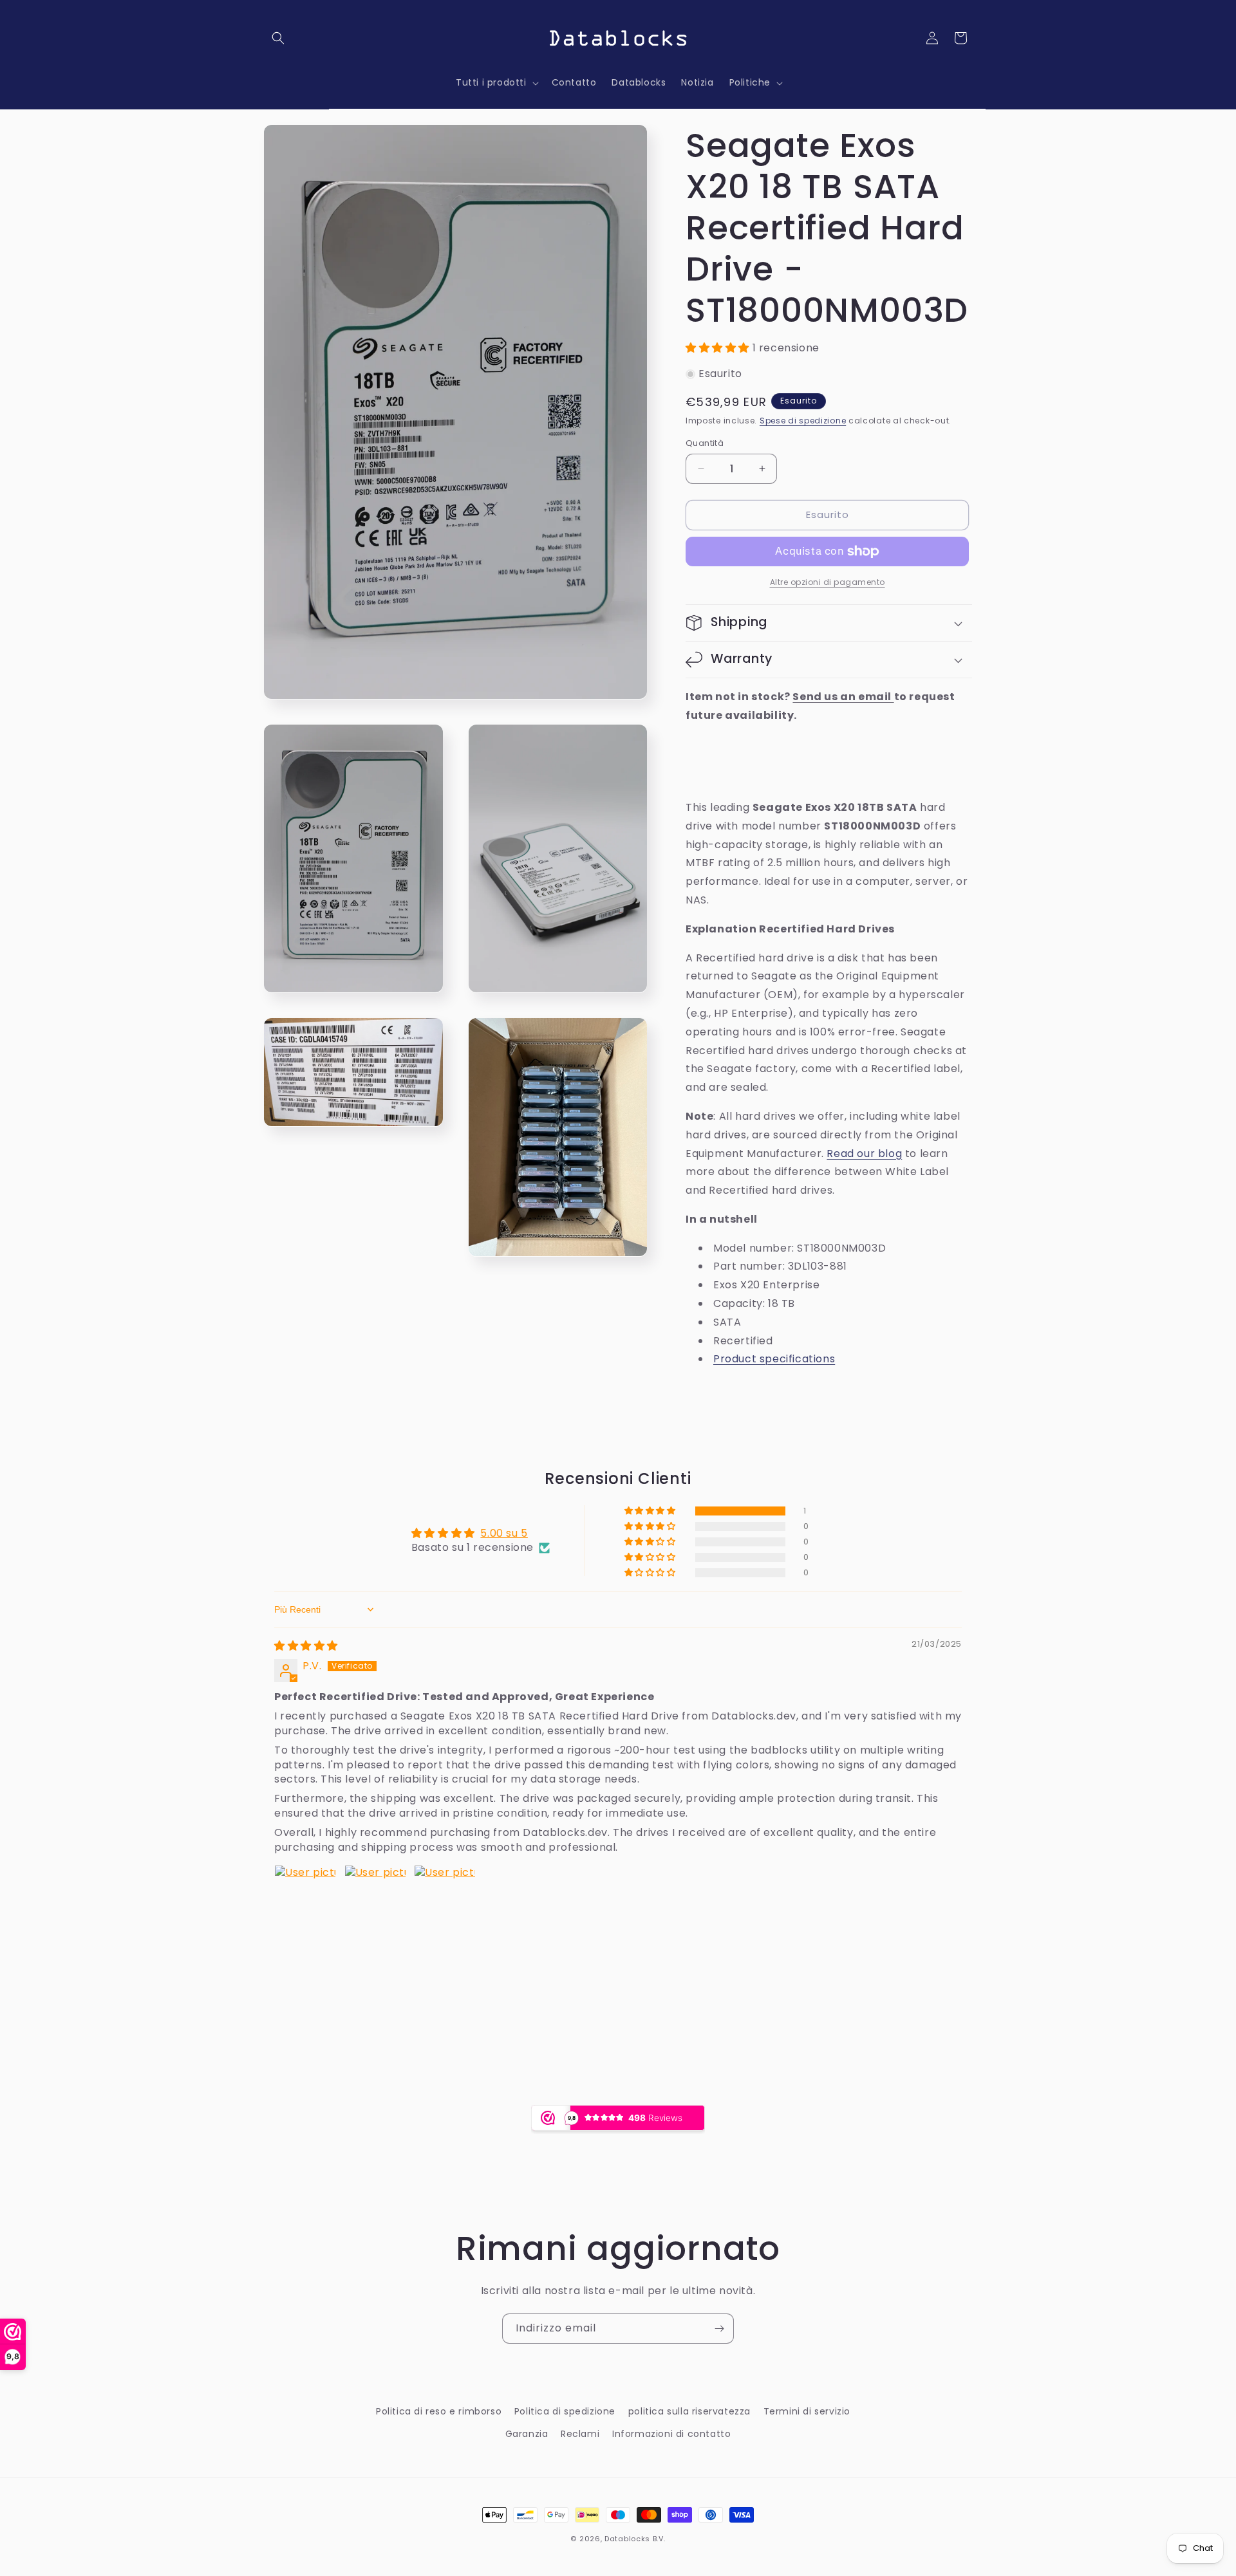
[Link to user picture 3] (445, 1896)
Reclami (580, 2434)
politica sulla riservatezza (689, 2411)
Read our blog (864, 1154)
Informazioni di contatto (671, 2434)
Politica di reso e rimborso (439, 2411)
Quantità (705, 443)
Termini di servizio (807, 2411)
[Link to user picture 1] (305, 1896)
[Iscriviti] (719, 2329)
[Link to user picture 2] (375, 1896)
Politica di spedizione (565, 2411)
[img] (306, 1646)
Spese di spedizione (803, 421)
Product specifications (774, 1359)
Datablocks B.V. (635, 2539)
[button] (278, 38)
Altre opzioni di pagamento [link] (828, 582)
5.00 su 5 (504, 1533)
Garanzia (527, 2434)
